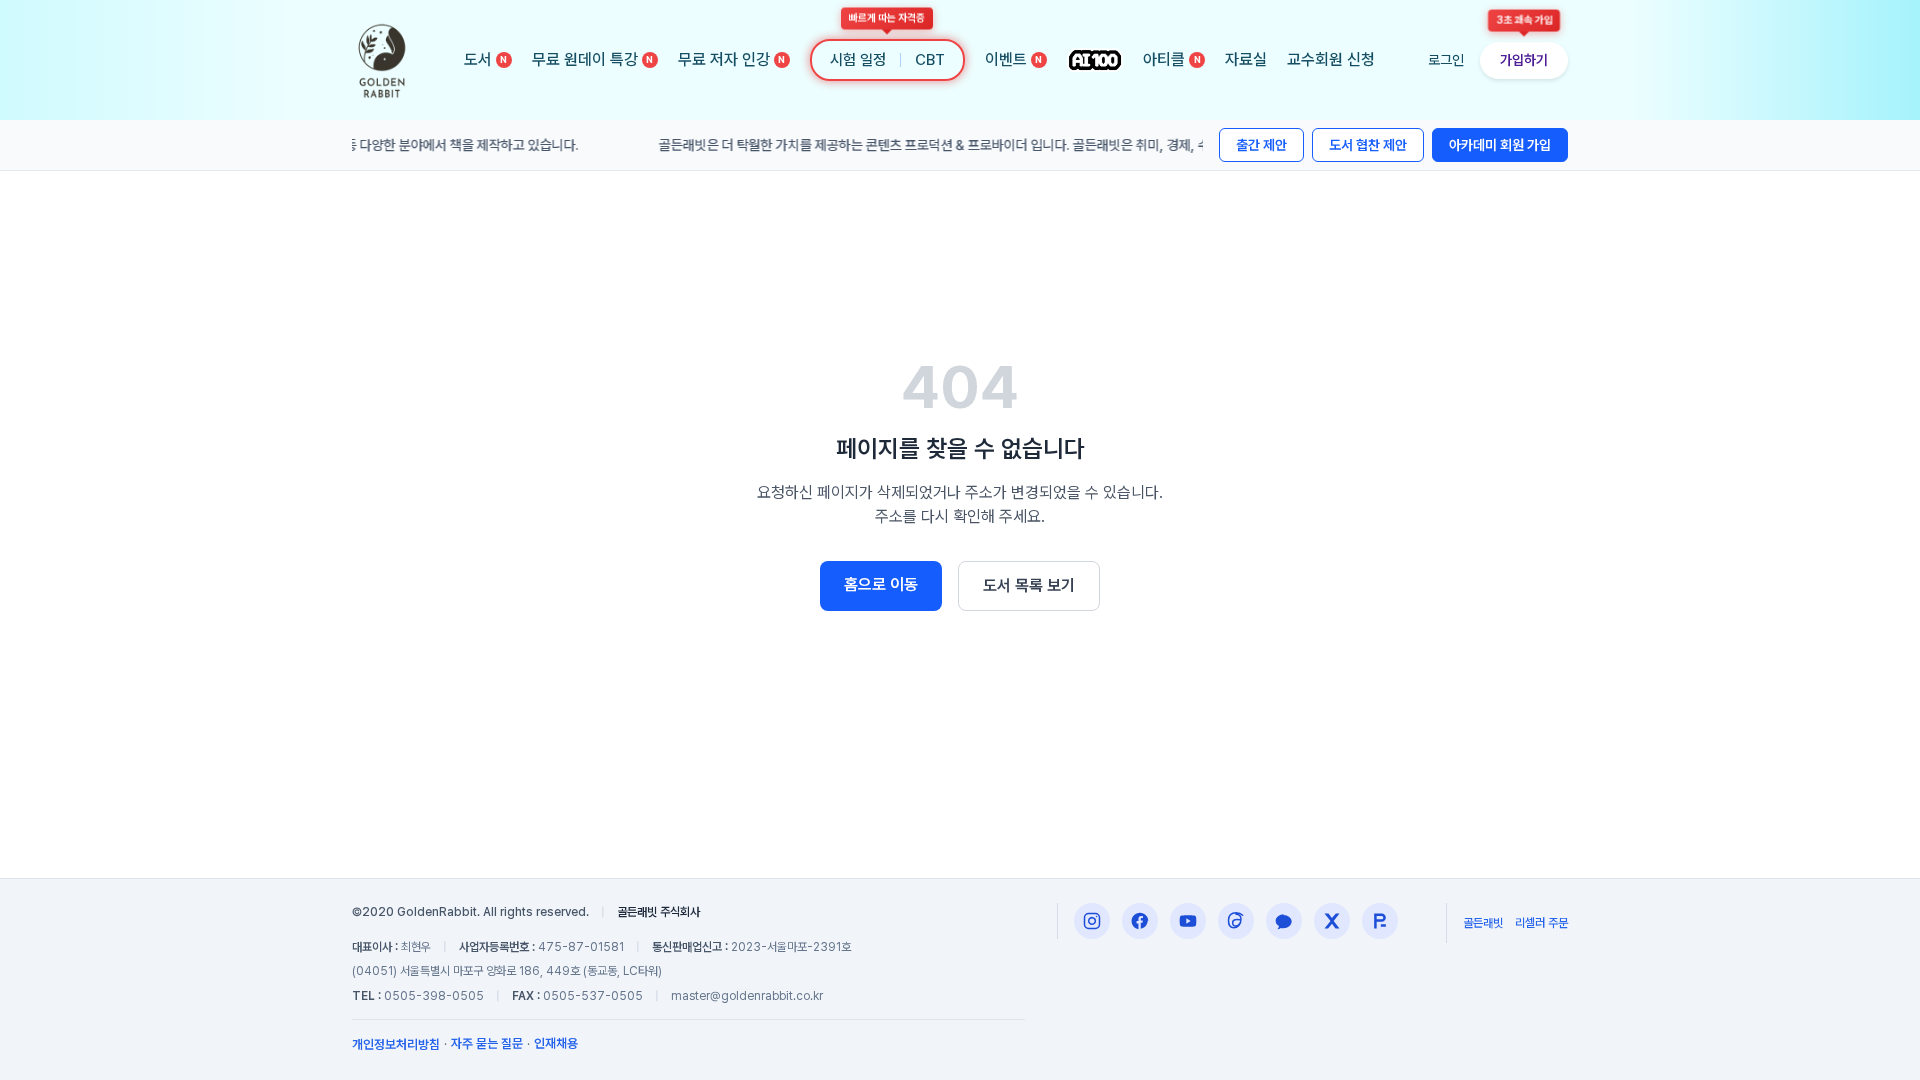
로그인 (1446, 60)
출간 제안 (1261, 145)
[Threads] (1236, 921)
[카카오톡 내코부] (1284, 921)
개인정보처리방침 (396, 1044)
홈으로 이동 (881, 584)
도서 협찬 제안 (1368, 145)
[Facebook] (1140, 921)
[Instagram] (1092, 921)
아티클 (1172, 59)
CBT (930, 60)
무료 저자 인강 (732, 59)
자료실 (1246, 59)
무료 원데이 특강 (593, 59)
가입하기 (1524, 60)
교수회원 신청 (1331, 59)
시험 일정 (858, 60)
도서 (486, 59)
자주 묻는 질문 (487, 1043)
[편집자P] (1188, 921)
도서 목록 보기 (1029, 585)
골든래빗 (1483, 923)
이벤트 (1014, 59)
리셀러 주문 (1541, 923)
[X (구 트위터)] (1332, 921)
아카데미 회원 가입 (1500, 145)
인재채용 (556, 1043)
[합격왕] (1380, 921)
